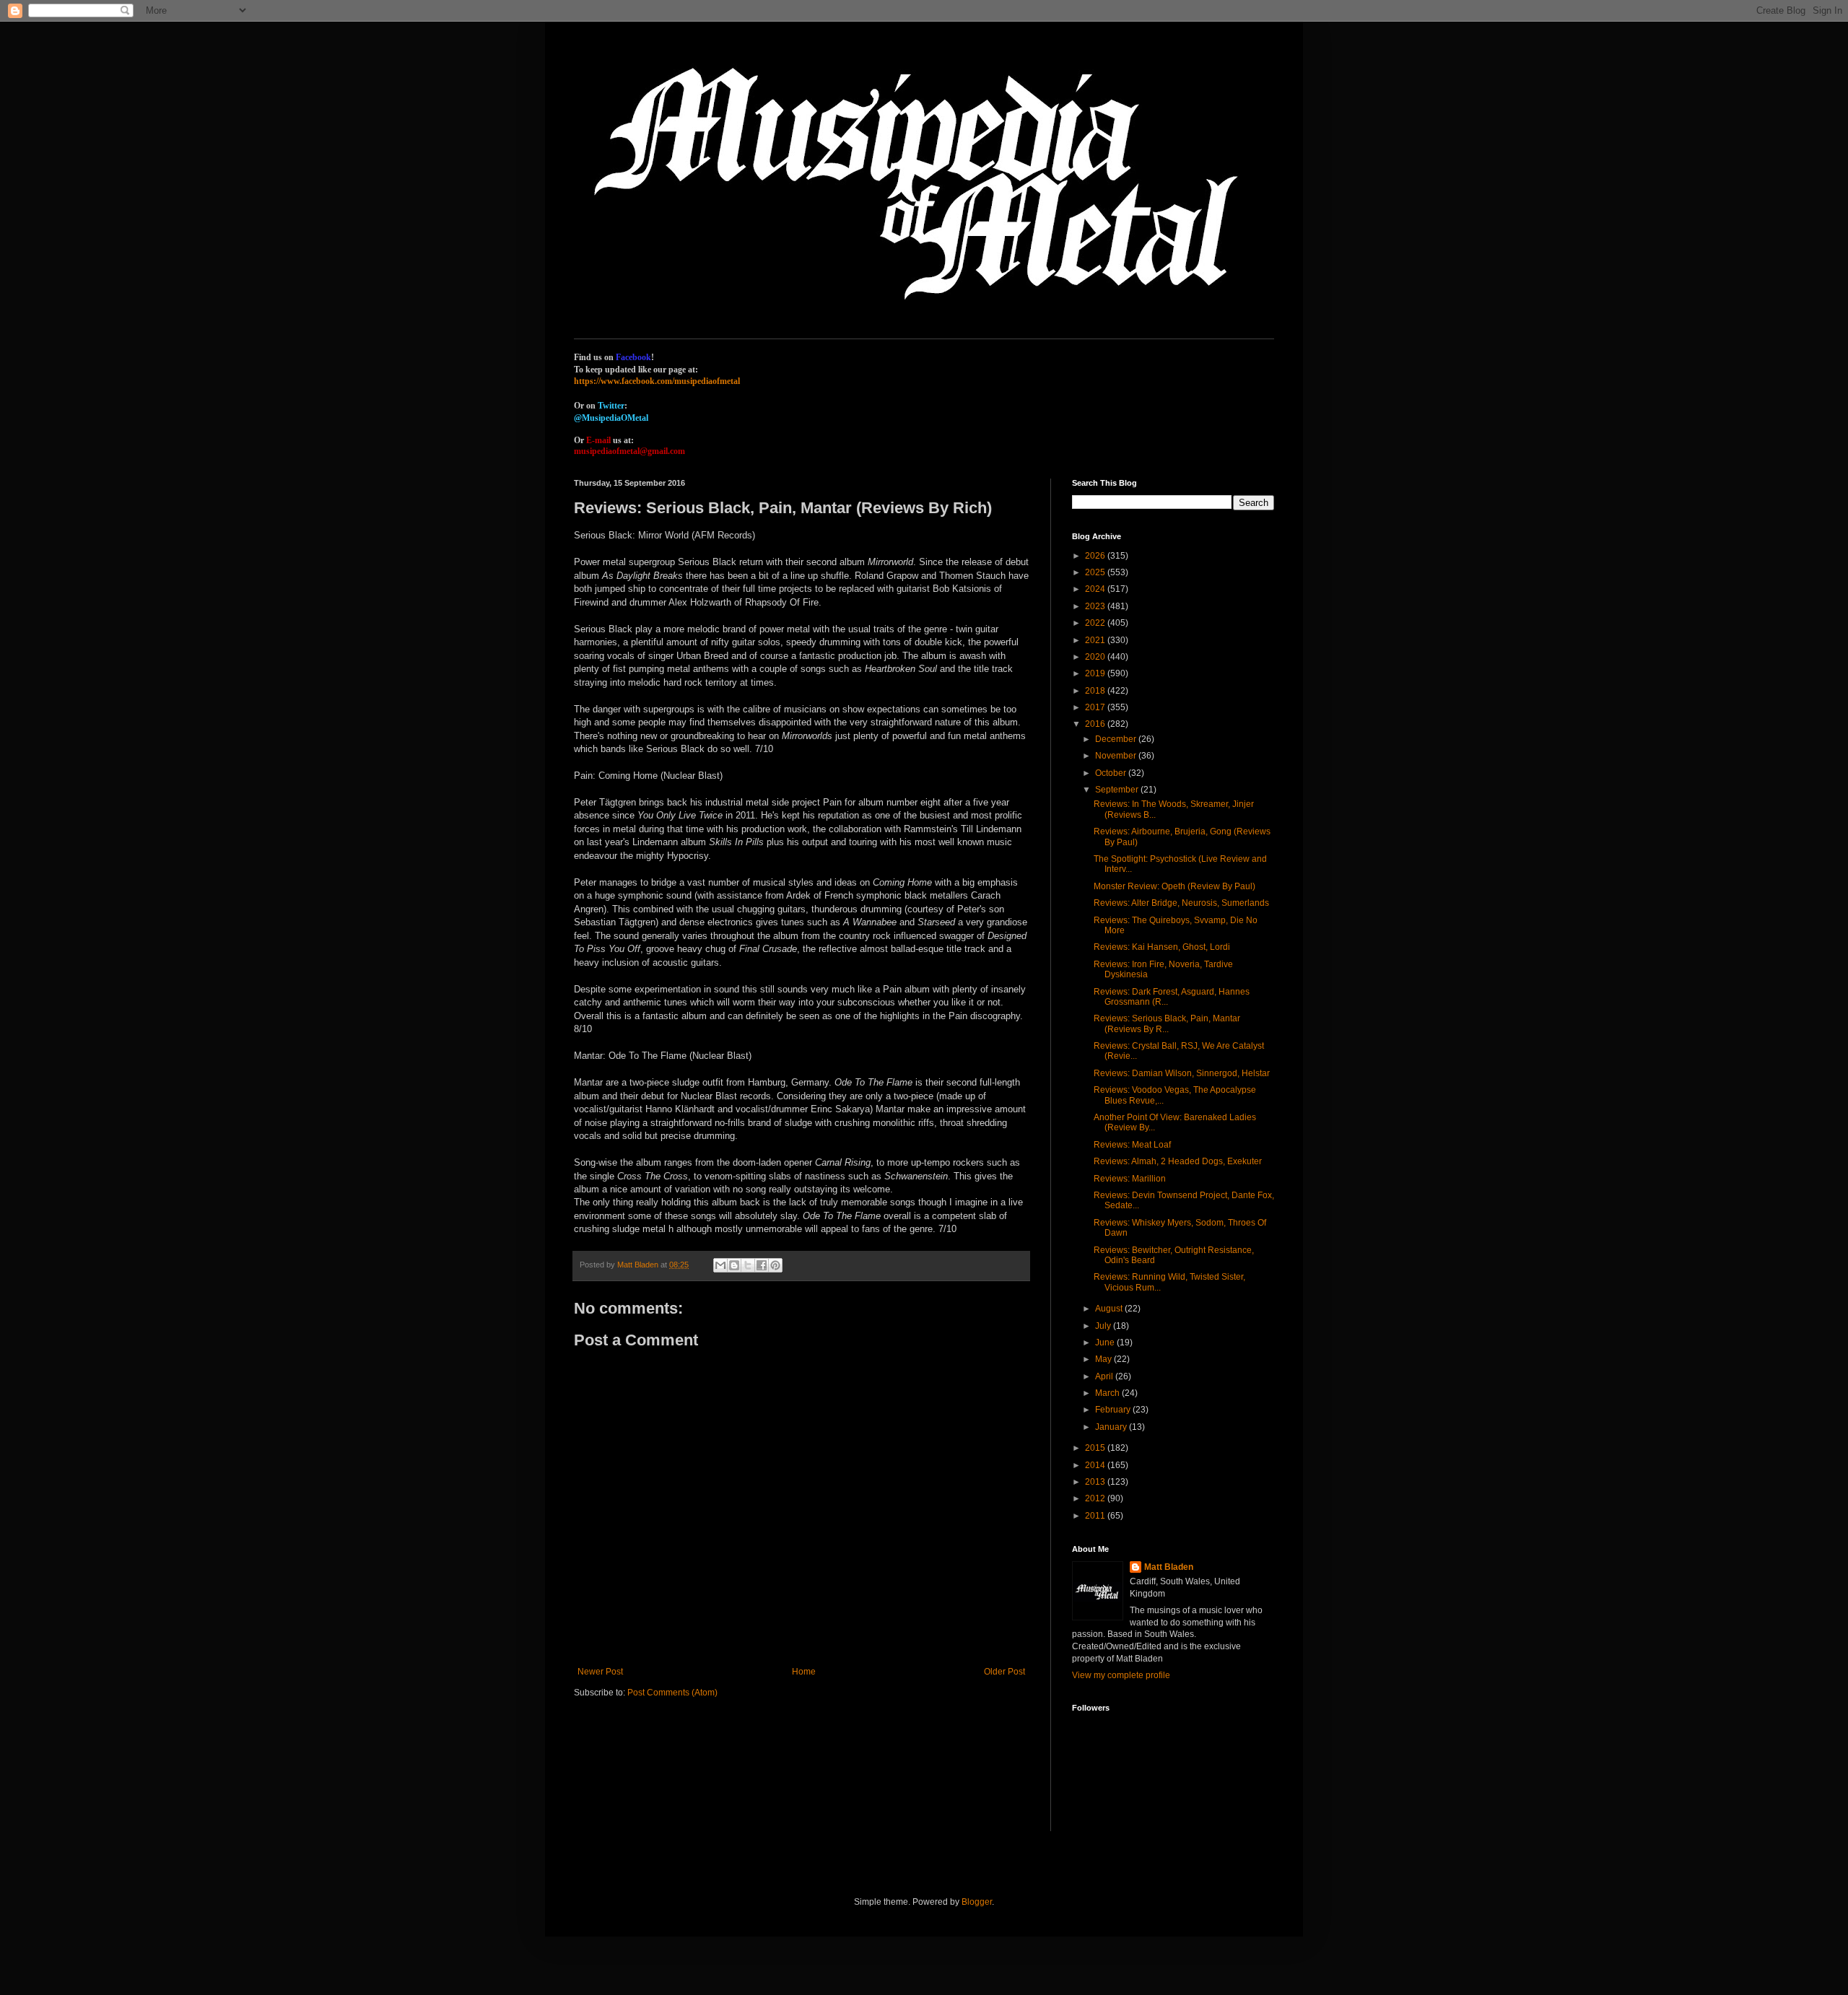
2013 (1096, 1482)
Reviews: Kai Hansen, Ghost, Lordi (1162, 947)
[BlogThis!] (734, 1265)
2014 (1096, 1465)
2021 (1096, 640)
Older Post (1004, 1672)
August (1110, 1309)
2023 (1096, 606)
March (1108, 1393)
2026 (1096, 556)
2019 (1096, 673)
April (1105, 1376)
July (1104, 1326)
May (1104, 1359)
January (1112, 1427)
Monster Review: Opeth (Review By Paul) (1174, 886)
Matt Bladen (1169, 1567)
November (1117, 756)
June (1106, 1343)
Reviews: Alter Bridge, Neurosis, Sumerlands (1181, 903)
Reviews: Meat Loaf (1132, 1145)
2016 (1096, 724)
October (1112, 773)
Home (804, 1672)
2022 (1096, 623)
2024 (1096, 589)
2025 (1096, 572)
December (1117, 739)
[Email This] (720, 1265)
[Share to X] (748, 1265)
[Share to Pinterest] (775, 1265)
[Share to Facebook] (762, 1265)
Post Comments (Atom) (672, 1693)
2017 (1096, 707)
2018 (1096, 691)
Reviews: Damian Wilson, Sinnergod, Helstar (1182, 1073)
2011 (1096, 1516)
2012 (1096, 1498)
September (1118, 790)
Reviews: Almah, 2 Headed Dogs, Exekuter (1178, 1161)
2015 (1096, 1448)
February (1114, 1410)
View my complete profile (1121, 1675)
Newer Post (600, 1672)
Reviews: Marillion (1130, 1179)
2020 (1096, 657)
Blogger (977, 1902)
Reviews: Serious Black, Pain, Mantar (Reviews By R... (1167, 1023)
